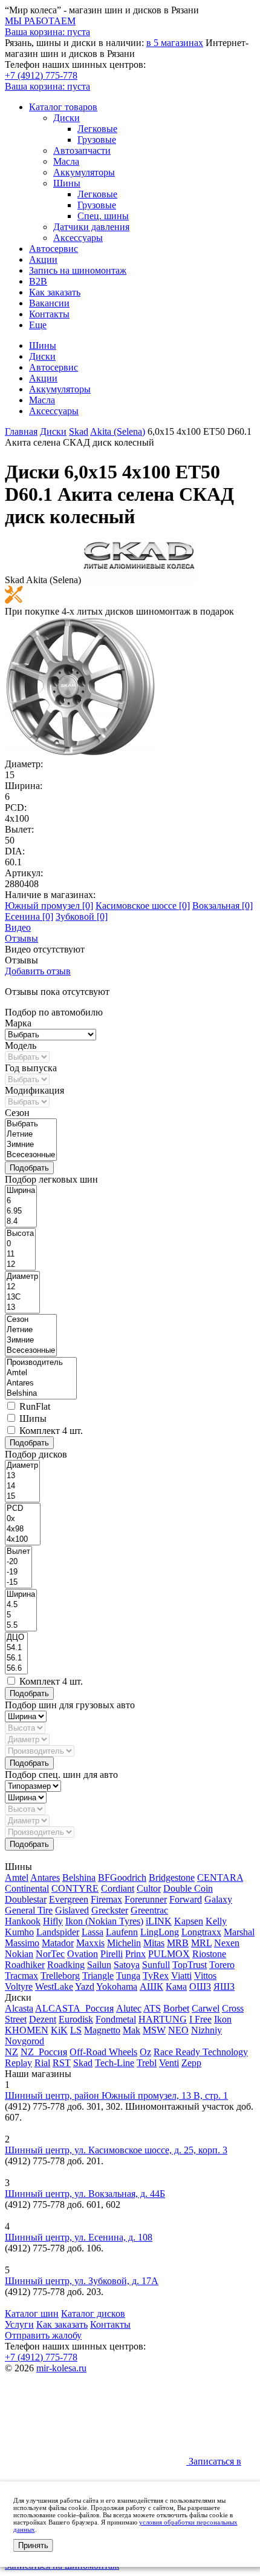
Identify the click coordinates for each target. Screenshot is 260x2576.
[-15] (18, 1583)
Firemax (106, 1899)
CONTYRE (75, 1888)
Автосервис (54, 249)
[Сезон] (31, 1320)
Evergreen (69, 1899)
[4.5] (21, 1605)
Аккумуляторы (84, 172)
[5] (21, 1615)
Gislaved (72, 1910)
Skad (83, 2063)
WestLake (54, 1986)
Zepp (191, 2063)
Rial (42, 2063)
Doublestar (26, 1899)
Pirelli (112, 1954)
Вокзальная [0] (223, 906)
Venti (169, 2063)
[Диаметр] (22, 1277)
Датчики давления (91, 227)
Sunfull (156, 1965)
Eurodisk (76, 2019)
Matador (58, 1943)
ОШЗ (200, 1986)
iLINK (159, 1921)
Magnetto (102, 2030)
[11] (20, 1254)
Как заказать (55, 292)
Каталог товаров (63, 107)
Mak (132, 2030)
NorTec (50, 1954)
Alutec (129, 2008)
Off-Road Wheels (103, 2052)
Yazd (85, 1986)
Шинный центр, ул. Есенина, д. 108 (79, 2237)
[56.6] (16, 1669)
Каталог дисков (93, 2313)
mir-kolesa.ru (61, 2368)
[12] (20, 1265)
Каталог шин (32, 2313)
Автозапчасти (82, 150)
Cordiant (118, 1888)
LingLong (160, 1932)
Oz (145, 2052)
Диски (67, 118)
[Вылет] (18, 1552)
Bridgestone (172, 1878)
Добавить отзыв (38, 971)
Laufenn (122, 1932)
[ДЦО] (16, 1638)
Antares (45, 1878)
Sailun (99, 1965)
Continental (27, 1888)
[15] (22, 1497)
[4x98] (23, 1529)
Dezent (43, 2019)
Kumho (19, 1932)
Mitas (154, 1943)
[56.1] (16, 1658)
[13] (22, 1308)
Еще (38, 325)
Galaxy (218, 1899)
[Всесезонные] (31, 1155)
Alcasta (19, 2008)
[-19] (18, 1572)
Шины (67, 183)
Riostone (209, 1954)
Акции (43, 259)
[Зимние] (31, 1145)
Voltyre (19, 1986)
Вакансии (49, 303)
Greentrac (149, 1910)
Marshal (239, 1932)
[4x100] (23, 1540)
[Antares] (41, 1383)
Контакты (49, 314)
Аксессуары (78, 238)
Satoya (127, 1965)
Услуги (19, 2324)
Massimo (22, 1943)
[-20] (18, 1562)
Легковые (97, 129)
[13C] (22, 1297)
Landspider (58, 1932)
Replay (18, 2063)
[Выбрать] (31, 1124)
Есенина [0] (29, 916)
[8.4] (21, 1222)
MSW (154, 2030)
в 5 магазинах (175, 43)
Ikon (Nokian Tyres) (104, 1921)
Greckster (110, 1910)
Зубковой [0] (82, 916)
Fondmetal (116, 2019)
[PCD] (23, 1509)
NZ (11, 2052)
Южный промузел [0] (49, 906)
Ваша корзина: (47, 86)
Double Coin (188, 1888)
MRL (201, 1943)
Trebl (147, 2063)
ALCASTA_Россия (74, 2008)
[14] (22, 1486)
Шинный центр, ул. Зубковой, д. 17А (82, 2281)
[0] (20, 1244)
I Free (200, 2019)
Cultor (149, 1888)
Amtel (17, 1878)
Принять (33, 2545)
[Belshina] (41, 1394)
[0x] (23, 1519)
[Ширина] (21, 1191)
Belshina (79, 1878)
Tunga (128, 1976)
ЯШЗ (224, 1986)
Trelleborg (60, 1976)
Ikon (223, 2019)
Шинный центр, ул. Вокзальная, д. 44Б (85, 2194)
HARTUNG (163, 2019)
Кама (176, 1986)
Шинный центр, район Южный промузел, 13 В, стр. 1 (116, 2095)
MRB (178, 1943)
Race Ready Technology (201, 2052)
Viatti (181, 1976)
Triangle (98, 1976)
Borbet (176, 2008)
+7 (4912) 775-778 (41, 75)
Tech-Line (115, 2063)
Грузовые (97, 140)
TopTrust (190, 1965)
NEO (178, 2030)
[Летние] (31, 1134)
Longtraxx (201, 1932)
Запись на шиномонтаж (78, 270)
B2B (38, 281)
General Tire (29, 1910)
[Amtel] (41, 1373)
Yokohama (117, 1986)
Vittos (205, 1976)
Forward (186, 1899)
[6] (21, 1201)
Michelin (124, 1943)
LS (76, 2030)
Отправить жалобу (43, 2335)
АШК (151, 1986)
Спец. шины (103, 216)
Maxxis (90, 1943)
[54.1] (16, 1648)
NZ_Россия (44, 2052)
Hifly (53, 1921)
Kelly (216, 1921)
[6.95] (21, 1211)
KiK (59, 2030)
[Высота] (20, 1234)
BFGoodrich (122, 1878)
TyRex (156, 1976)
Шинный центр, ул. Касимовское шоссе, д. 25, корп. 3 (116, 2150)
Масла (66, 161)
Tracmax (21, 1976)
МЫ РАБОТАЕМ (40, 21)
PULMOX (169, 1954)
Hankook (23, 1921)
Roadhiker (25, 1965)
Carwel (206, 2008)
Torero (222, 1965)
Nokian (19, 1954)
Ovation (83, 1954)
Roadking (66, 1965)
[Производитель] (41, 1363)
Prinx (135, 1954)
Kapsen (189, 1921)
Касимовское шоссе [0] (143, 906)
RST (62, 2063)
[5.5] (21, 1626)
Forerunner (146, 1899)
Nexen (227, 1943)
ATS (152, 2008)
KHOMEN (27, 2030)
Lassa (93, 1932)
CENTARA (220, 1878)
